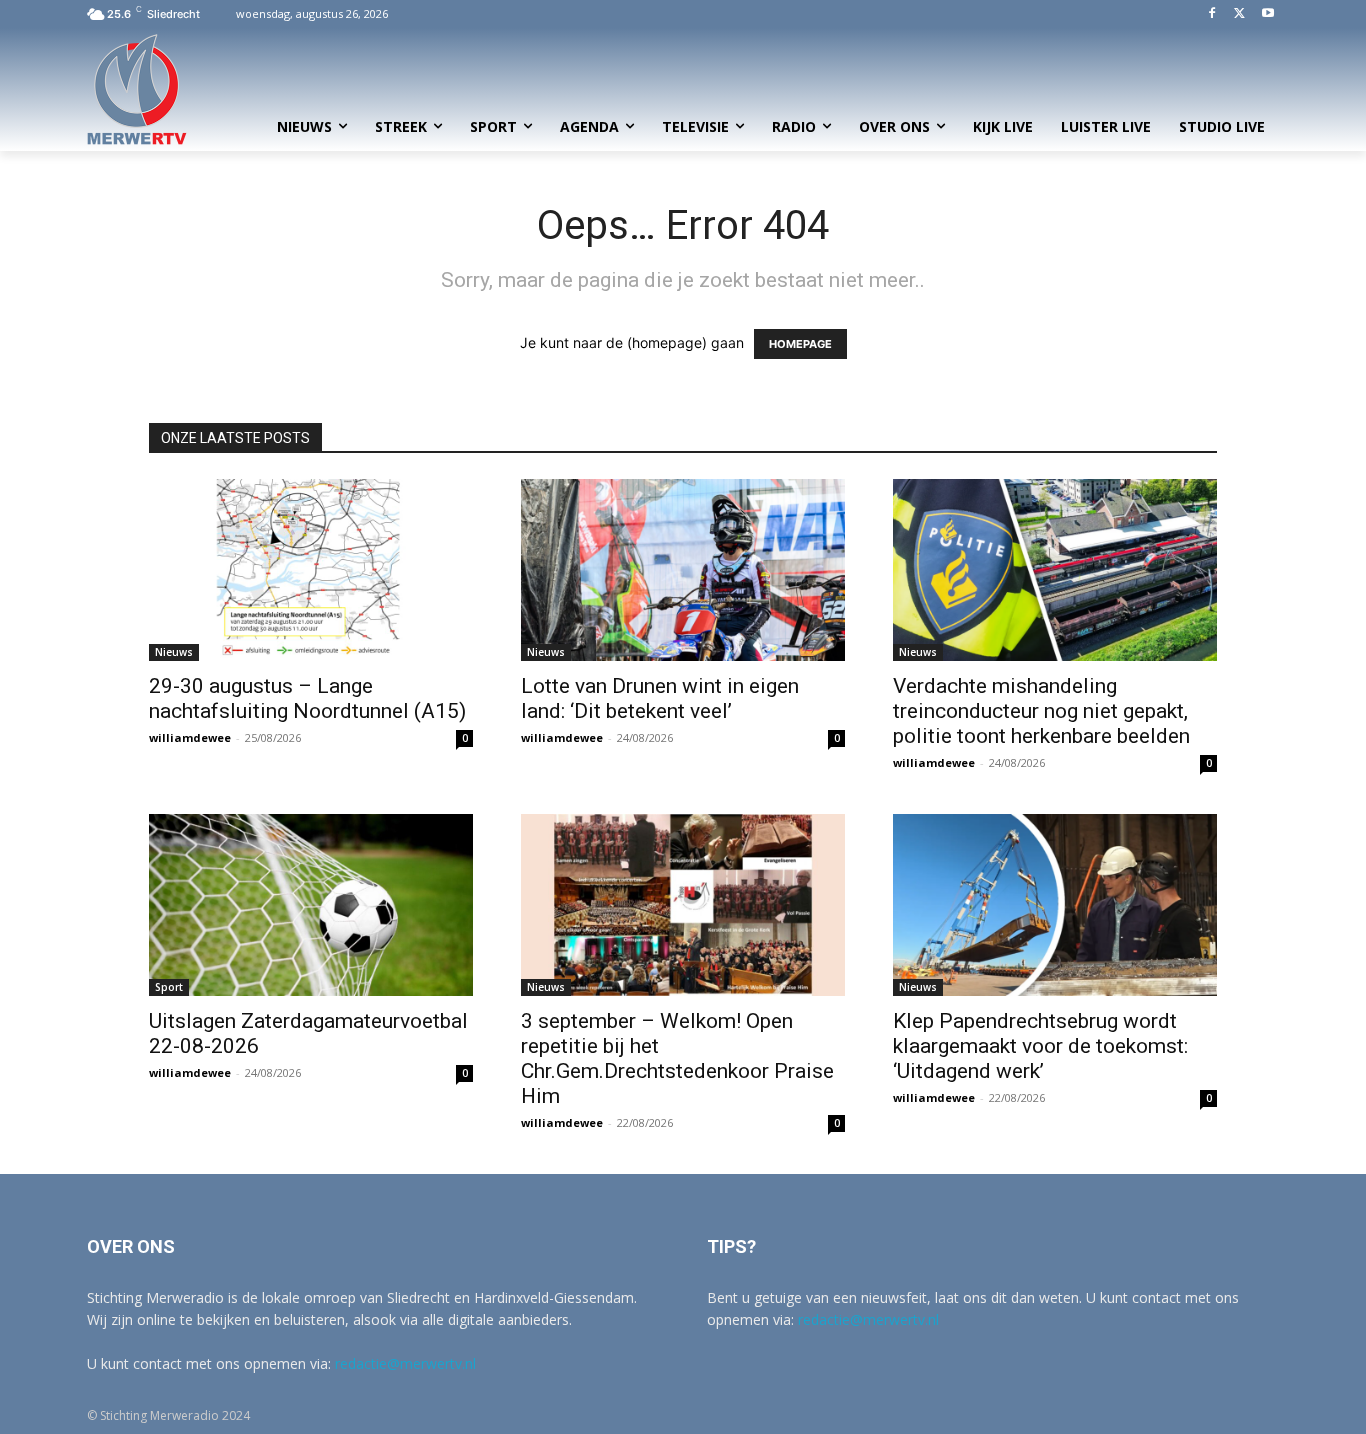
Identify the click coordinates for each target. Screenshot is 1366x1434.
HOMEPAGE (800, 344)
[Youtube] (1267, 14)
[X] (1239, 14)
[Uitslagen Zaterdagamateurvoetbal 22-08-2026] (311, 905)
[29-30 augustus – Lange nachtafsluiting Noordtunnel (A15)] (311, 570)
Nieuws (174, 652)
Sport (169, 987)
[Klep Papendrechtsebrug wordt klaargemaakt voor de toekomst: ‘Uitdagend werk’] (1055, 905)
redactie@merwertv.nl (405, 1363)
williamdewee (190, 737)
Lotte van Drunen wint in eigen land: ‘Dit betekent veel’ (660, 698)
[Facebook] (1212, 14)
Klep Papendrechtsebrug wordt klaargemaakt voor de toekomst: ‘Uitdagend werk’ (1040, 1046)
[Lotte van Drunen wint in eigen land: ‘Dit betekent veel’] (683, 570)
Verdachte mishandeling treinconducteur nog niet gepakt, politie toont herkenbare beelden (1041, 711)
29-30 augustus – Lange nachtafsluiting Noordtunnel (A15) (307, 698)
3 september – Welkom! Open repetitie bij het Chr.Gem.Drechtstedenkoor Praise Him (677, 1058)
